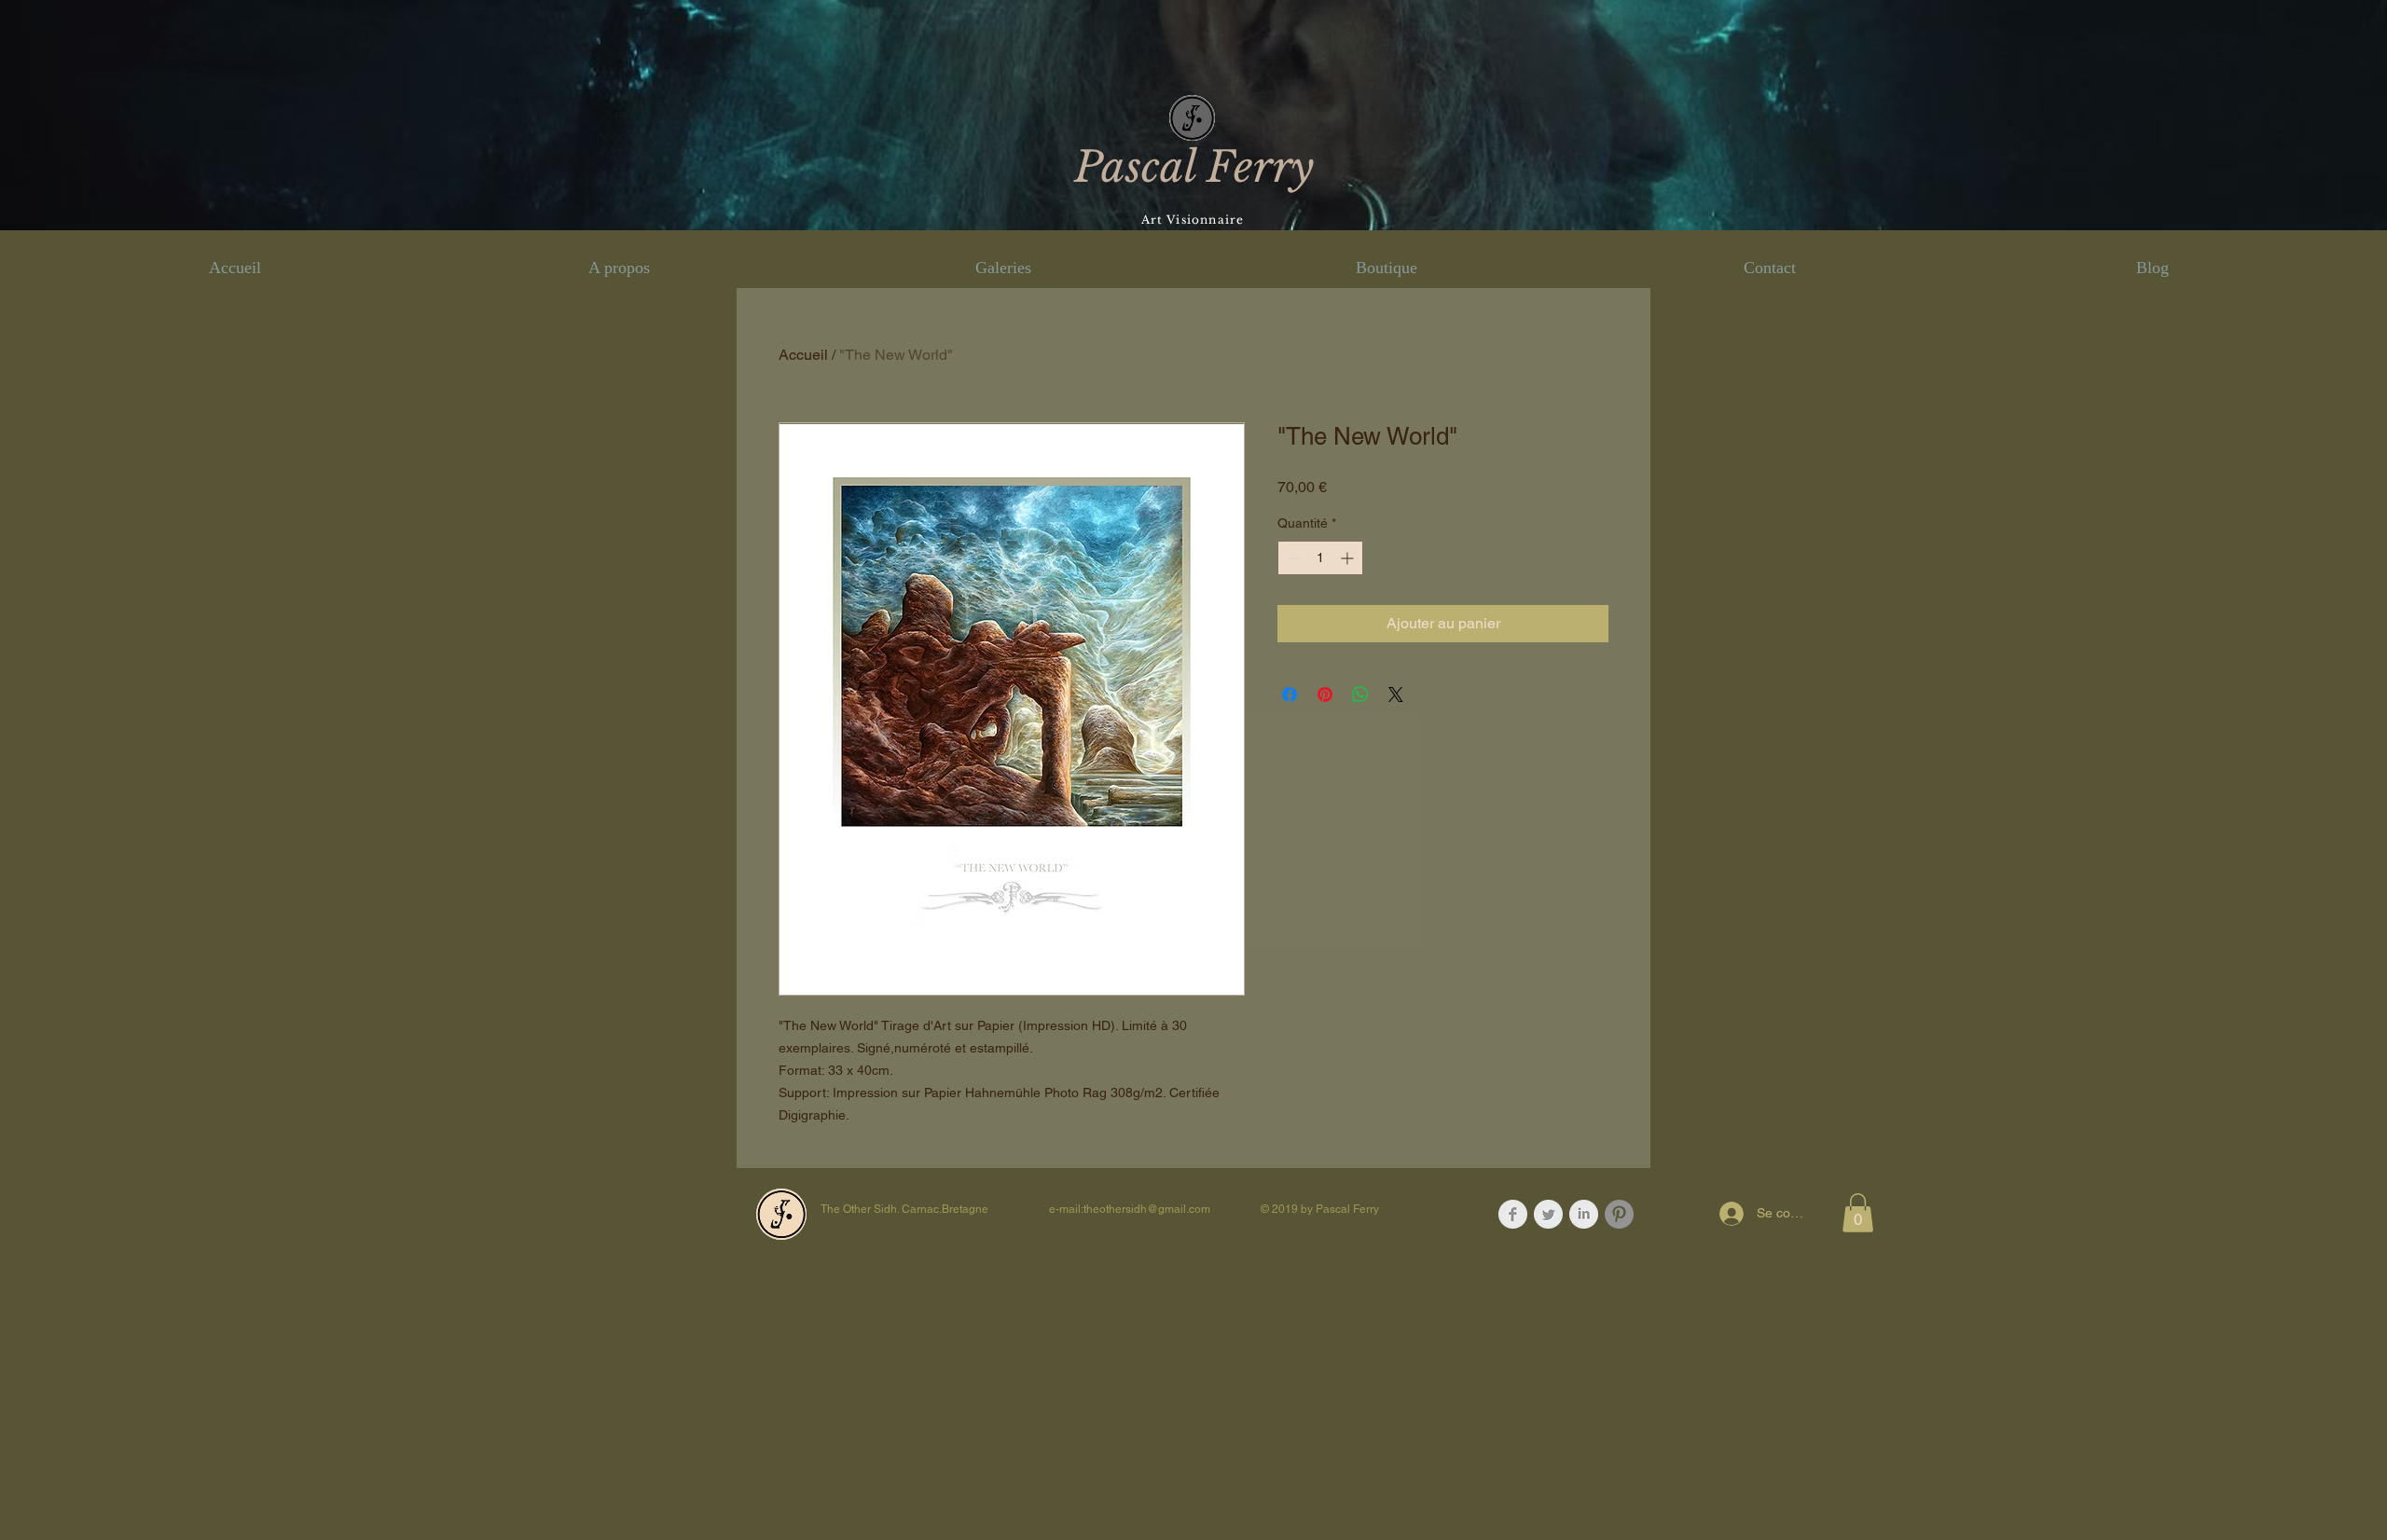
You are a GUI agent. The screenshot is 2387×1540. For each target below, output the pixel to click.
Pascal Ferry (1194, 167)
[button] (1858, 1213)
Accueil (803, 355)
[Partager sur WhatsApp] (1360, 694)
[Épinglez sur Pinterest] (1325, 694)
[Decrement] (1292, 558)
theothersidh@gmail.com (1147, 1209)
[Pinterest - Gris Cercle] (1619, 1214)
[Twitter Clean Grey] (1548, 1214)
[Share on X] (1396, 694)
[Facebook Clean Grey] (1513, 1214)
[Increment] (1349, 558)
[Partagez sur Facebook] (1290, 694)
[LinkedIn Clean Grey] (1584, 1214)
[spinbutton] (1320, 558)
